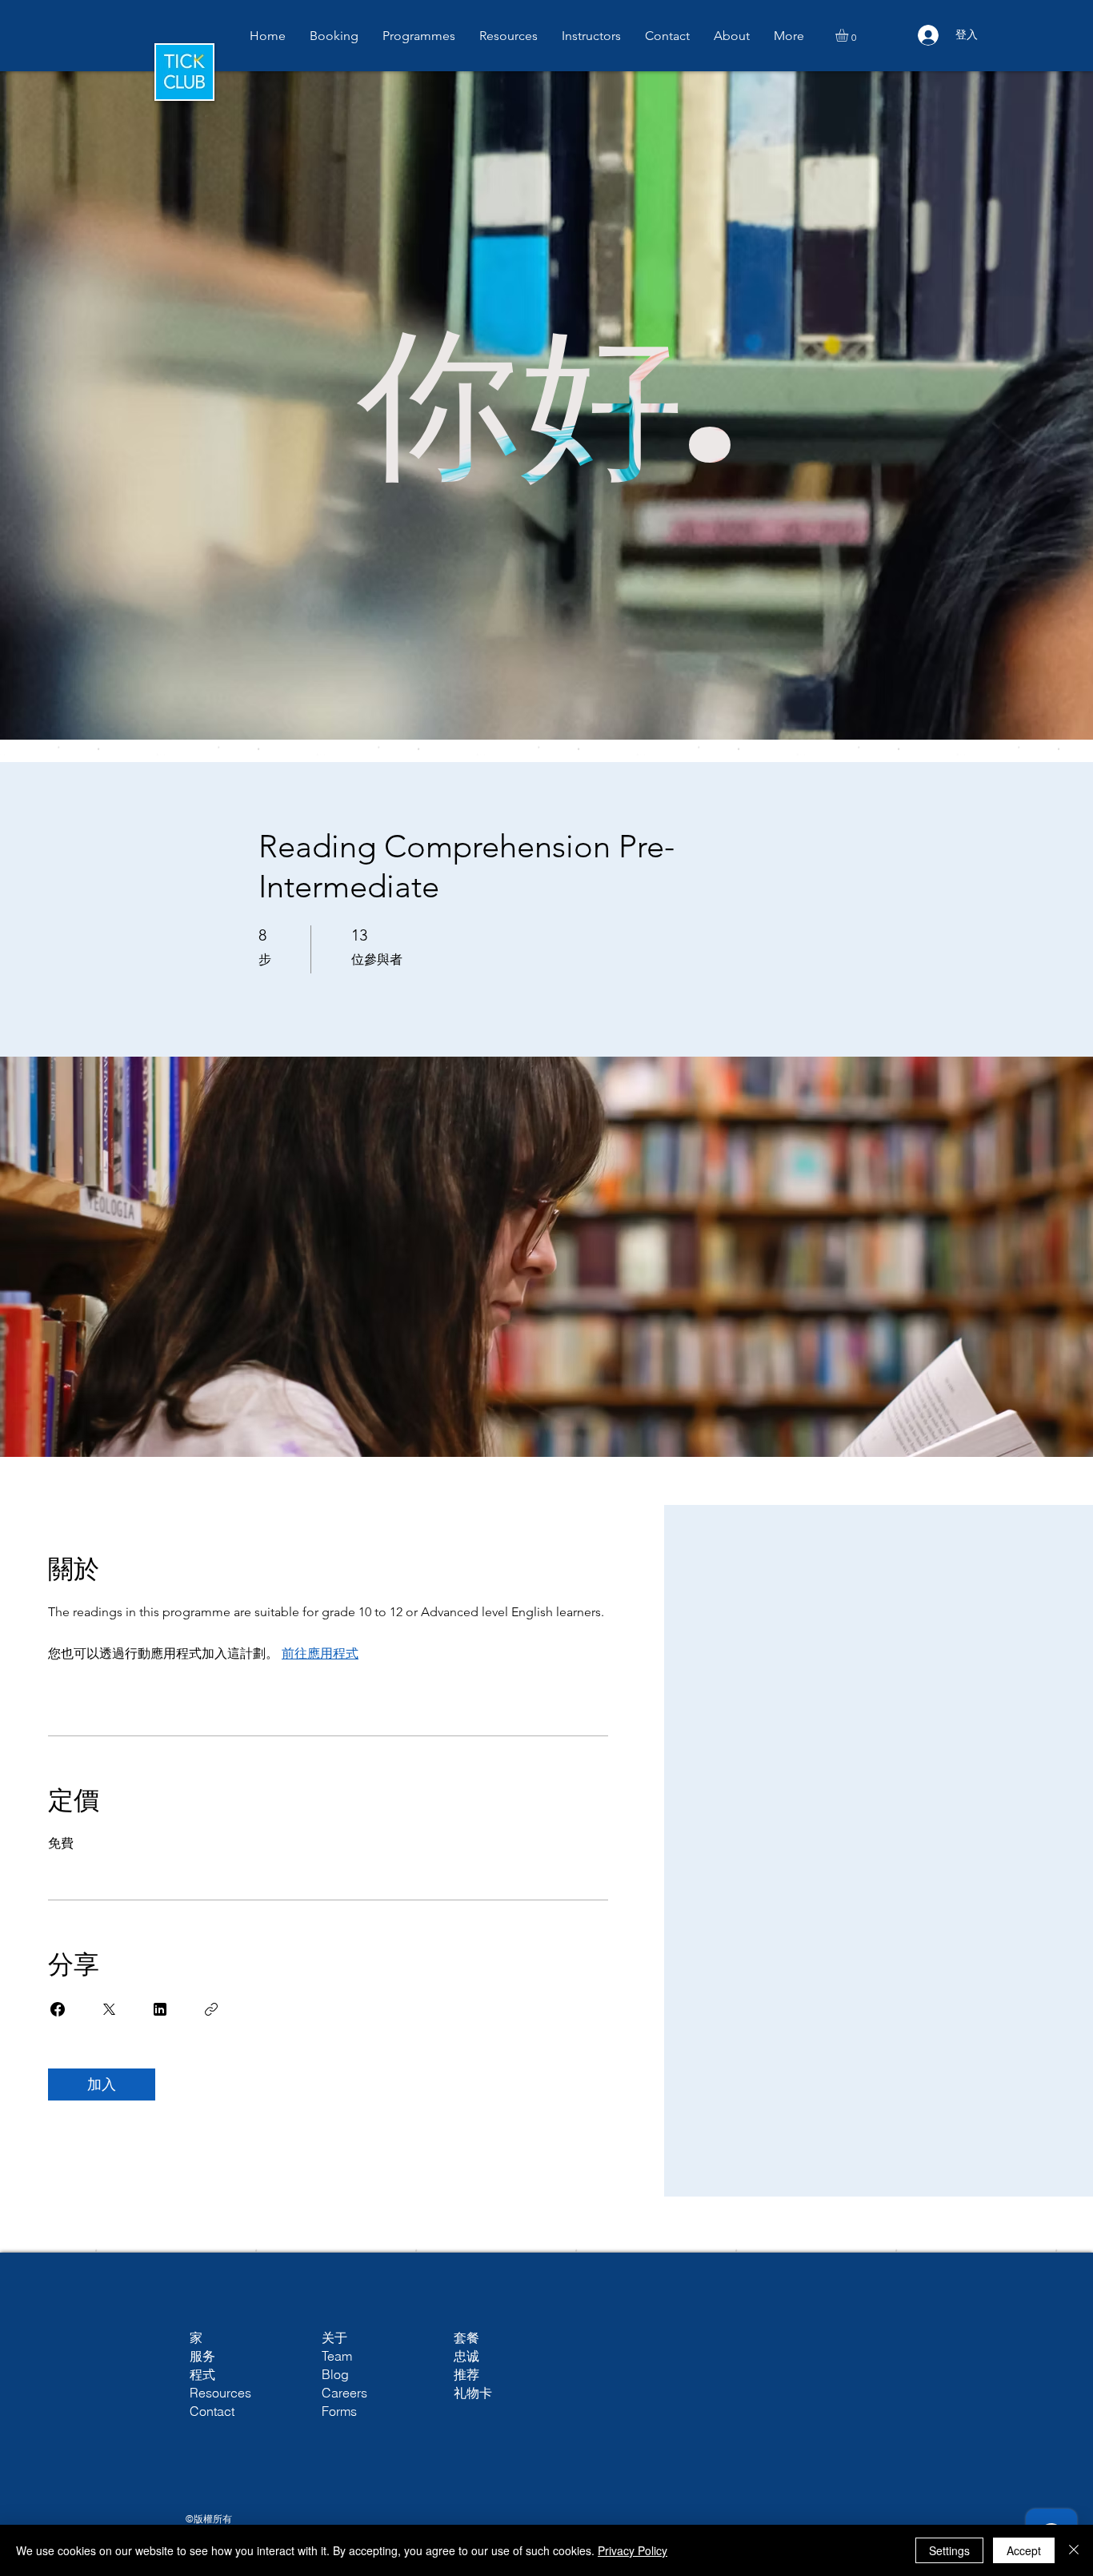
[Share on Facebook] (58, 2009)
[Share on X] (109, 2009)
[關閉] (1074, 2550)
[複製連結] (211, 2009)
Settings (949, 2550)
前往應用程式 (320, 1653)
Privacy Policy (633, 2550)
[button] (732, 36)
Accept (1024, 2550)
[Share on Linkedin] (160, 2009)
